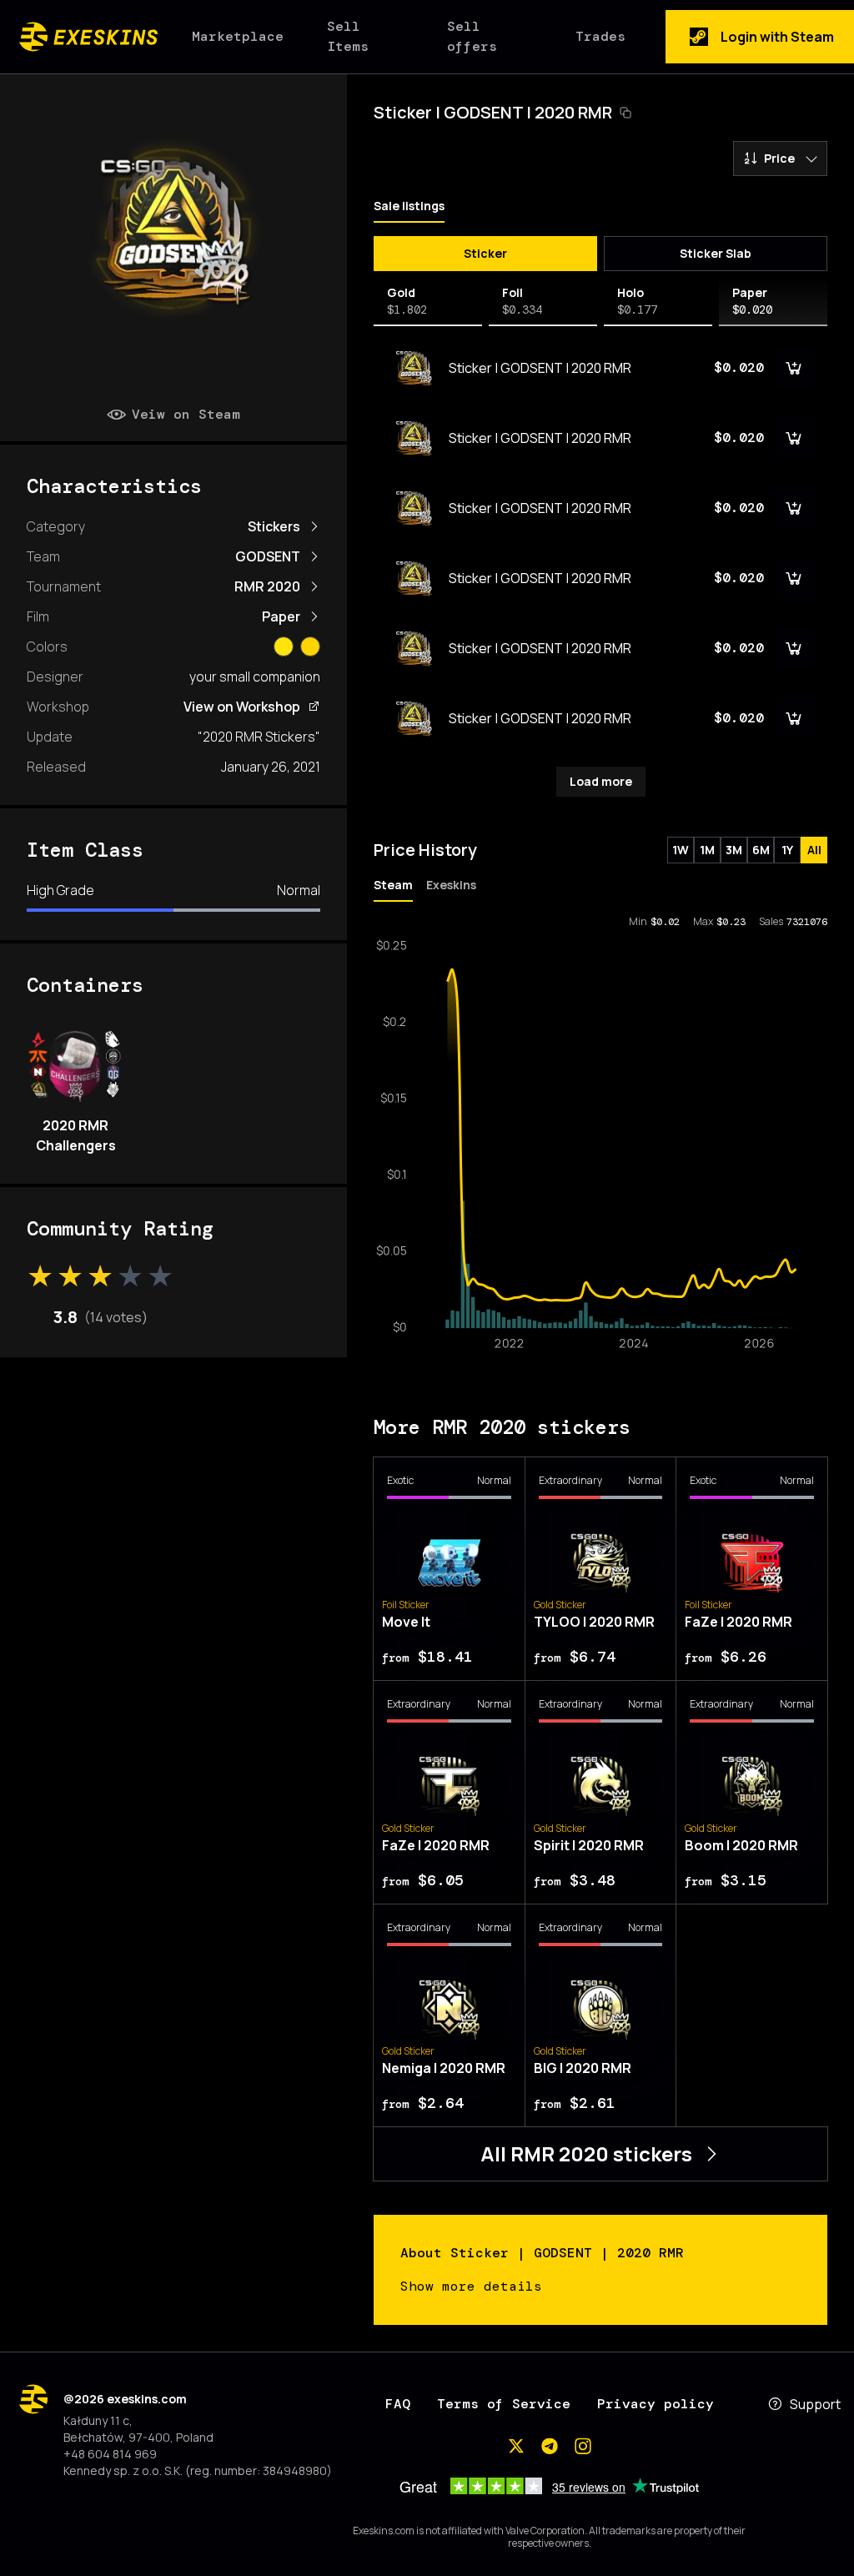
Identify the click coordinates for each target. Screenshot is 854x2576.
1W (681, 850)
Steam (393, 885)
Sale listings (409, 206)
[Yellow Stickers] (284, 647)
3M (734, 850)
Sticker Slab (716, 253)
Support (815, 2404)
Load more (601, 781)
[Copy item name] (625, 113)
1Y (787, 850)
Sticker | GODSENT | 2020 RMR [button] (493, 112)
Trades (600, 36)
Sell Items (348, 36)
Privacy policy (656, 2404)
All (814, 850)
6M (761, 850)
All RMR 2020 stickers (586, 2153)
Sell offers (472, 36)
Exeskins (451, 885)
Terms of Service (504, 2404)
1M (707, 850)
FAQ (398, 2404)
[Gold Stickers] (310, 647)
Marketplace (238, 36)
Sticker (485, 253)
